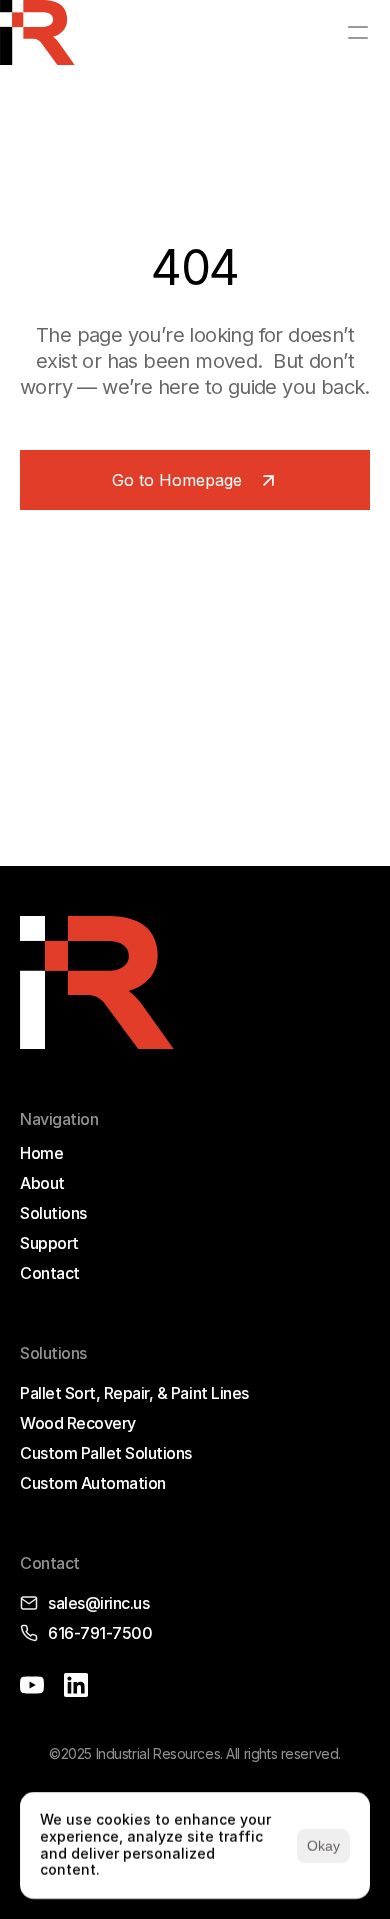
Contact (50, 1273)
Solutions (53, 1213)
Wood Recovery (78, 1423)
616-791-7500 (100, 1633)
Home (41, 1153)
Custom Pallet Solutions (106, 1453)
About (42, 1183)
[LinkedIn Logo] (76, 1685)
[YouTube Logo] (32, 1685)
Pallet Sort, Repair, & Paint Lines (134, 1393)
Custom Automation (93, 1483)
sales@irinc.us (98, 1603)
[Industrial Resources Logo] (37, 32)
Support (49, 1243)
